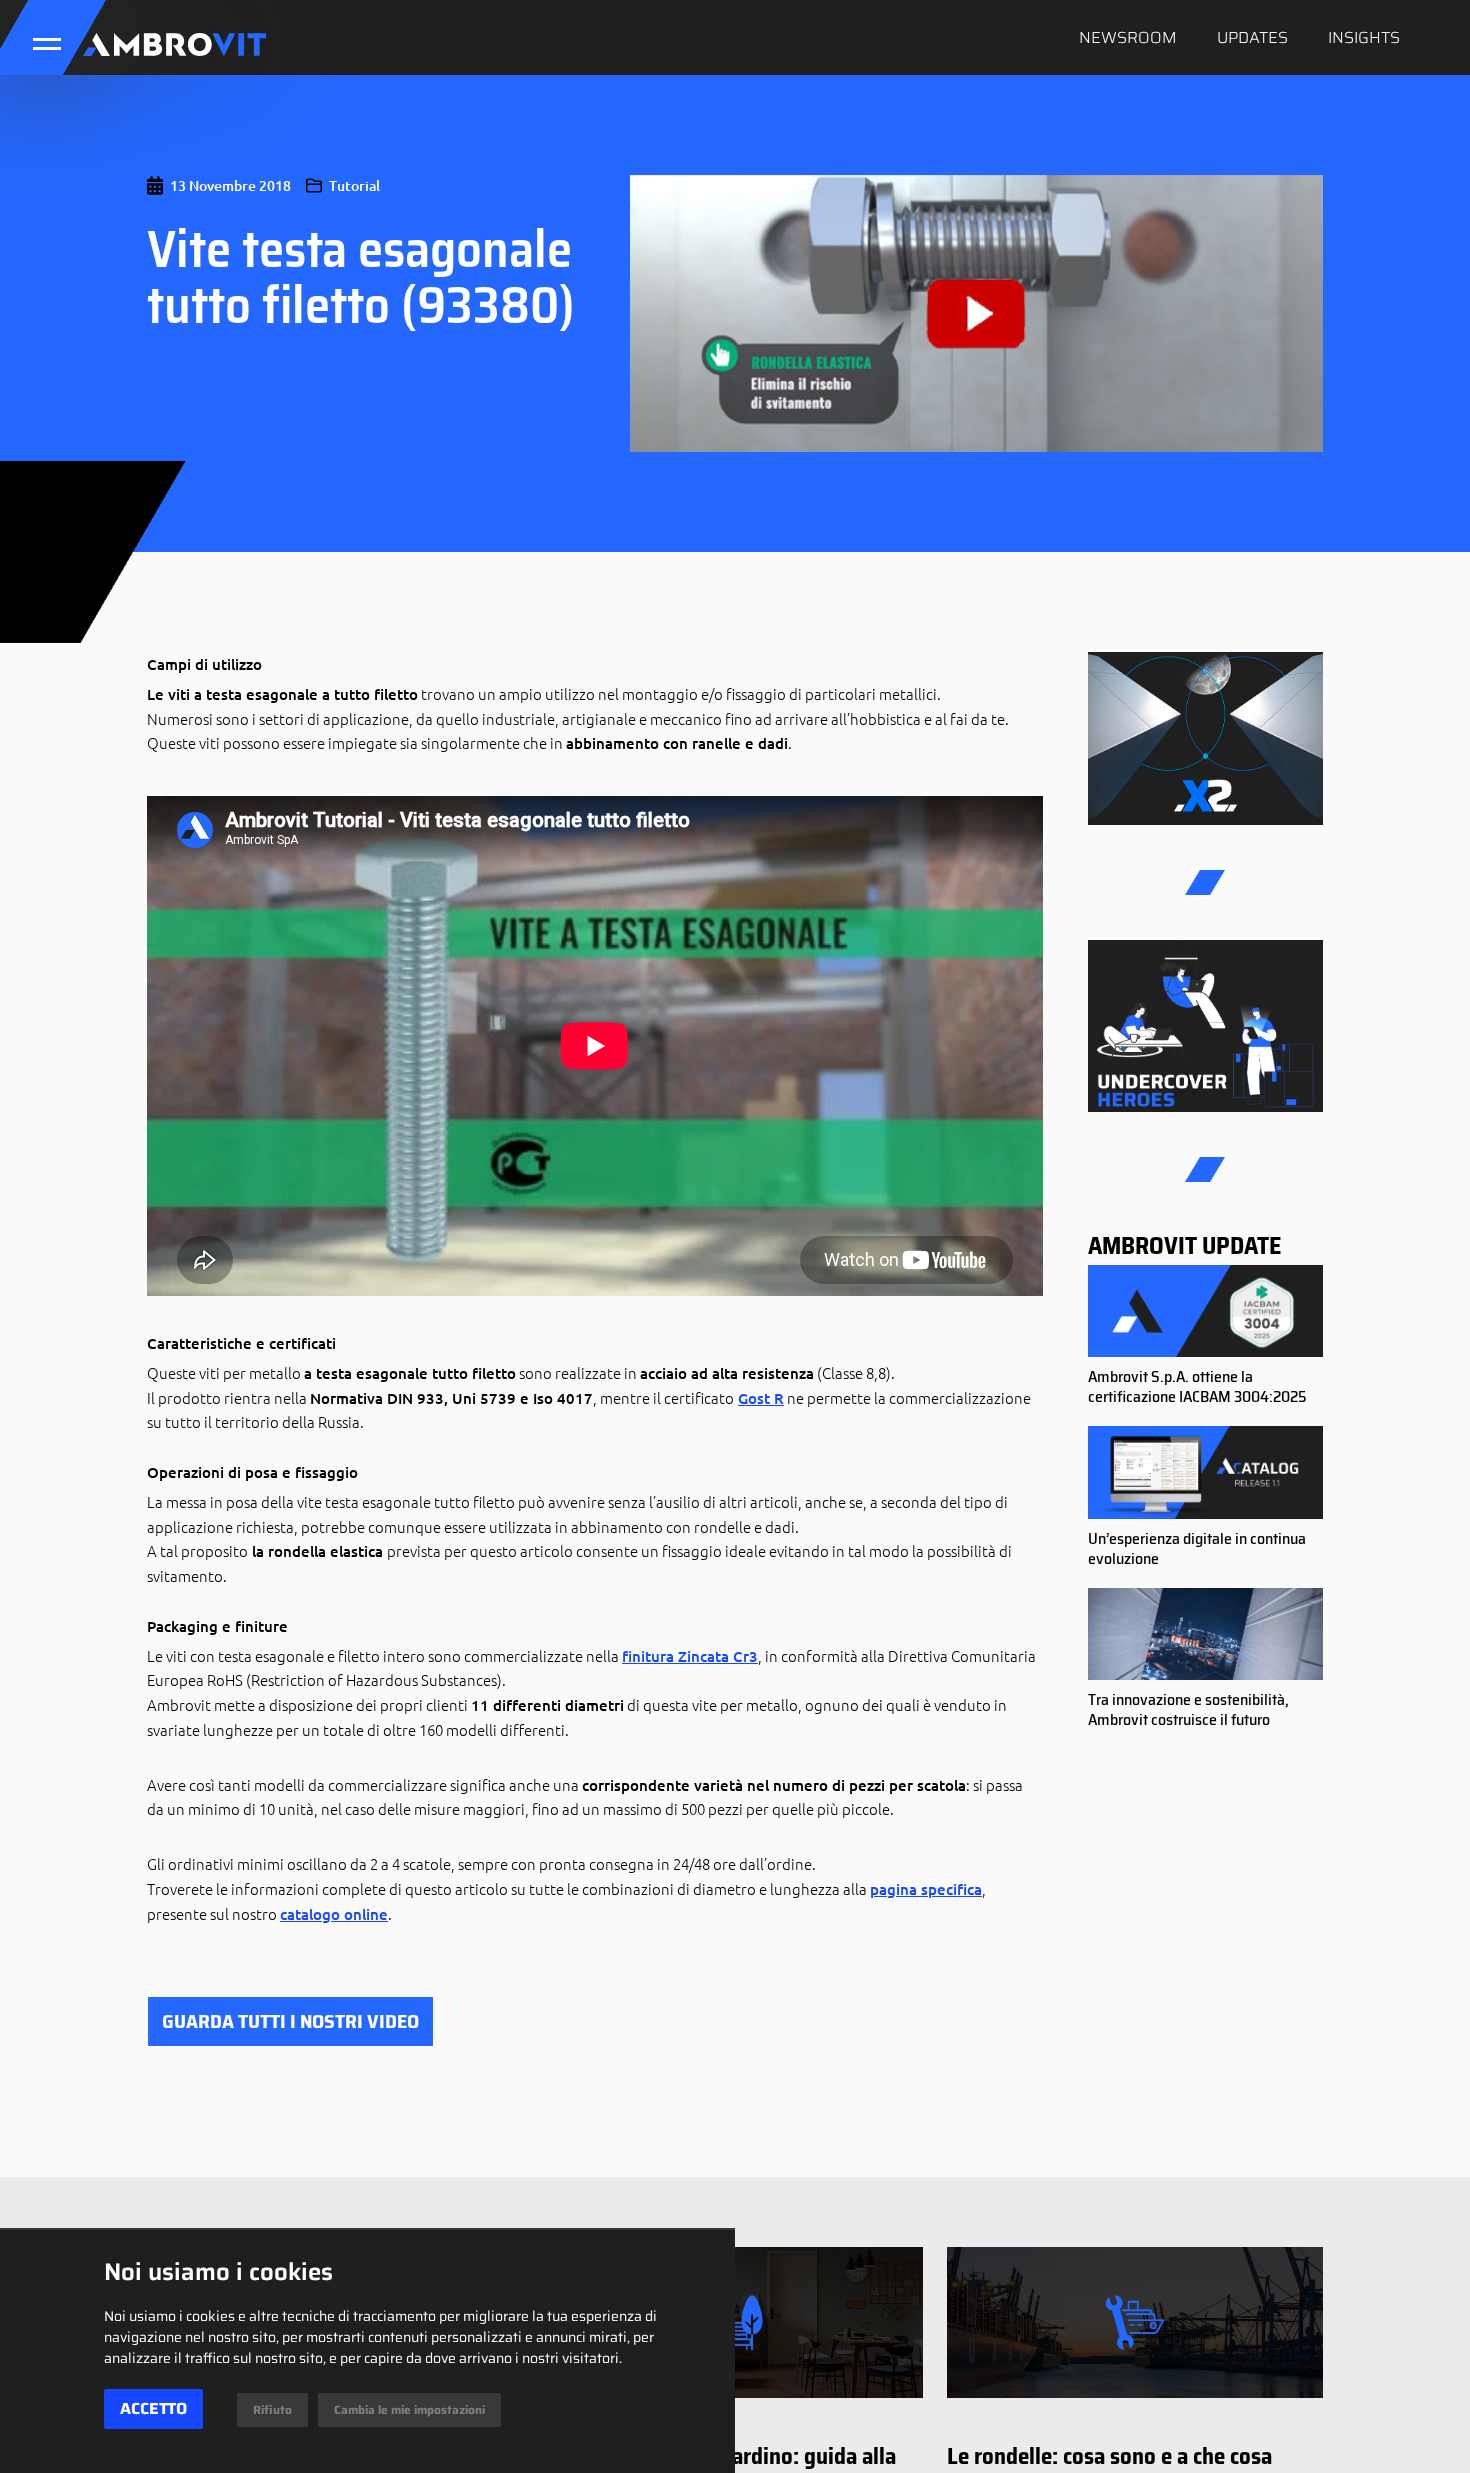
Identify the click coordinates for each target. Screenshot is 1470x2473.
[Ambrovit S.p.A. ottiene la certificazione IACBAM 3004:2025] (1205, 1312)
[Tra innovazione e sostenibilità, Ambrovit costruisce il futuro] (1205, 1635)
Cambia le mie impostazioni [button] (409, 2409)
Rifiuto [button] (272, 2409)
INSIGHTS (1364, 37)
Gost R (761, 1398)
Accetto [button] (153, 2408)
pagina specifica (926, 1889)
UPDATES (1252, 37)
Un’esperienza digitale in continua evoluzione (1197, 1548)
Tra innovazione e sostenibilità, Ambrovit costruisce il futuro (1188, 1709)
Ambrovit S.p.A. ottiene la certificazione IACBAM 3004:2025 (1197, 1386)
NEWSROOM (1128, 37)
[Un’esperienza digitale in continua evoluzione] (1205, 1473)
